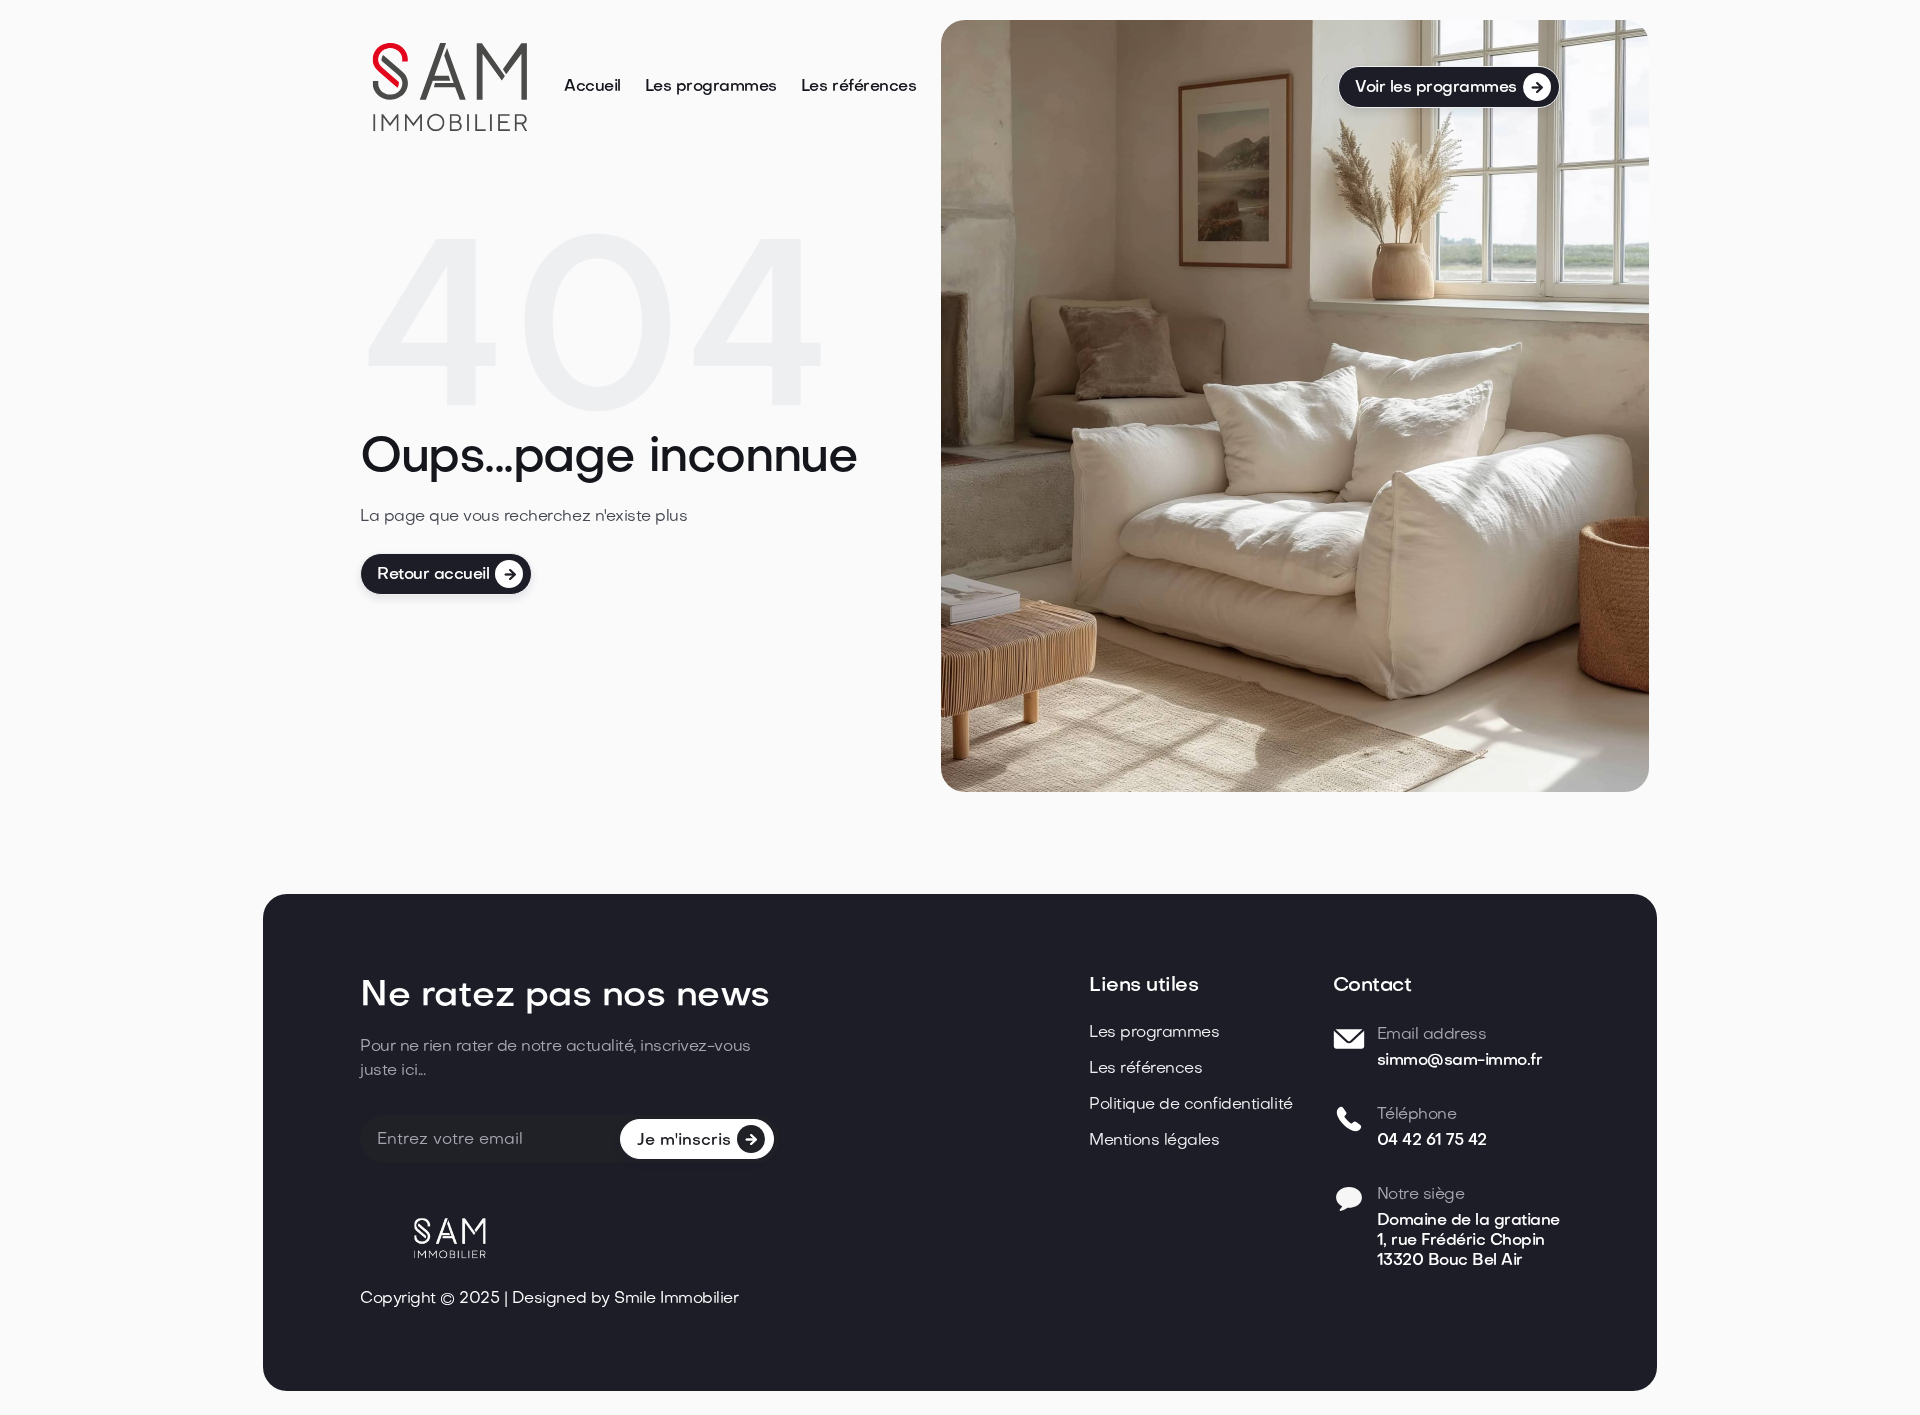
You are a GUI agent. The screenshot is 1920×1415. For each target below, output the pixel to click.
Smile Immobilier (676, 1299)
